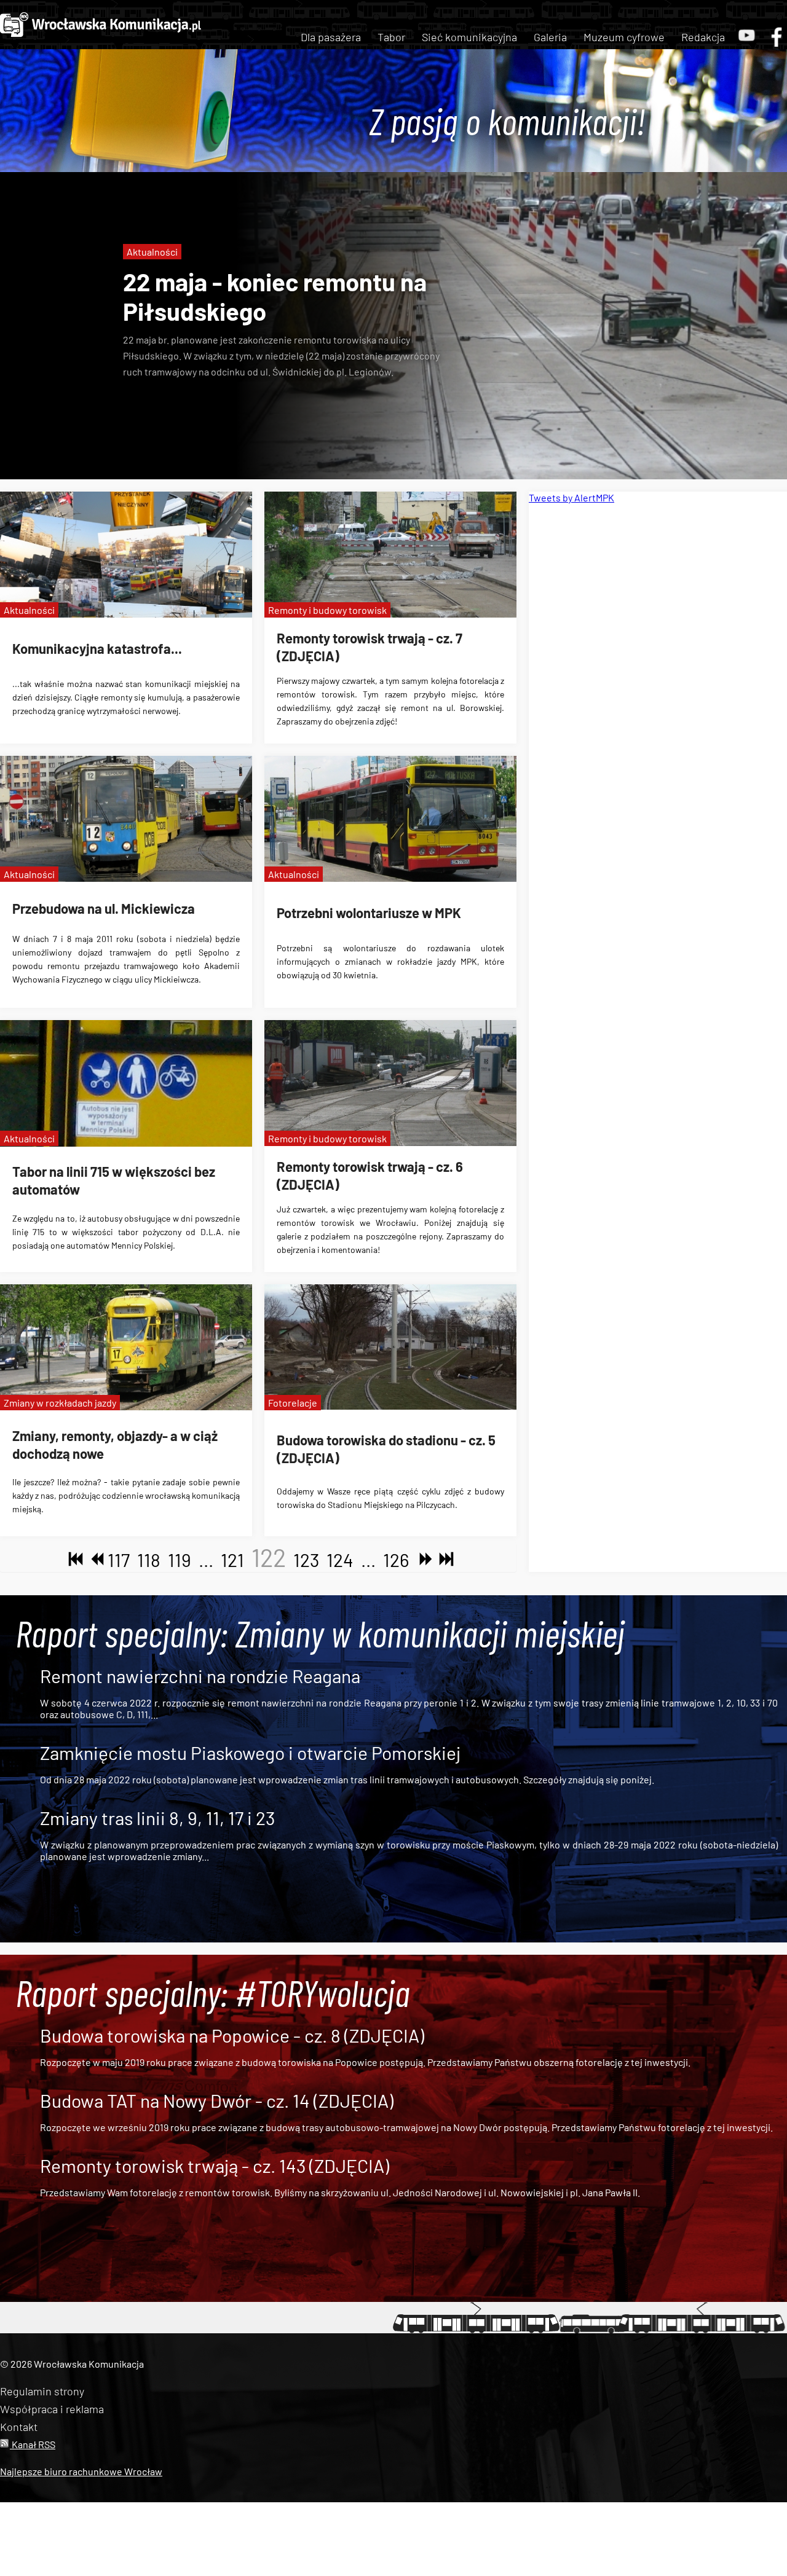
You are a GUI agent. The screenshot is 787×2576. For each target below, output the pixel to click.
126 (396, 1560)
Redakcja (703, 37)
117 (119, 1560)
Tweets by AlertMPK (571, 497)
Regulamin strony (42, 2391)
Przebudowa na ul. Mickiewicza (104, 908)
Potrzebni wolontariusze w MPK (369, 913)
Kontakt (19, 2427)
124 (340, 1560)
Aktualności (152, 252)
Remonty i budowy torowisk (327, 610)
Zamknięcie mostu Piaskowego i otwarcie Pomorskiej (250, 1753)
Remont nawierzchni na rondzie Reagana (200, 1676)
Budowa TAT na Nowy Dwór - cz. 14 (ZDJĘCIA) (217, 2100)
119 (180, 1560)
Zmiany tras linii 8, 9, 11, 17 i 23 (157, 1818)
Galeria (550, 37)
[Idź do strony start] (73, 1560)
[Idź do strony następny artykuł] (423, 1560)
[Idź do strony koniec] (444, 1560)
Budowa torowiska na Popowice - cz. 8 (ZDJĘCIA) (232, 2035)
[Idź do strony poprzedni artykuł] (94, 1560)
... (206, 1560)
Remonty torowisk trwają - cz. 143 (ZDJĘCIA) (215, 2166)
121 (232, 1560)
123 (306, 1560)
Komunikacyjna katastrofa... (97, 648)
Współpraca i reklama (52, 2409)
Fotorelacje (293, 1403)
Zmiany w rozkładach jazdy (60, 1403)
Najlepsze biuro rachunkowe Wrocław (81, 2471)
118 (149, 1560)
